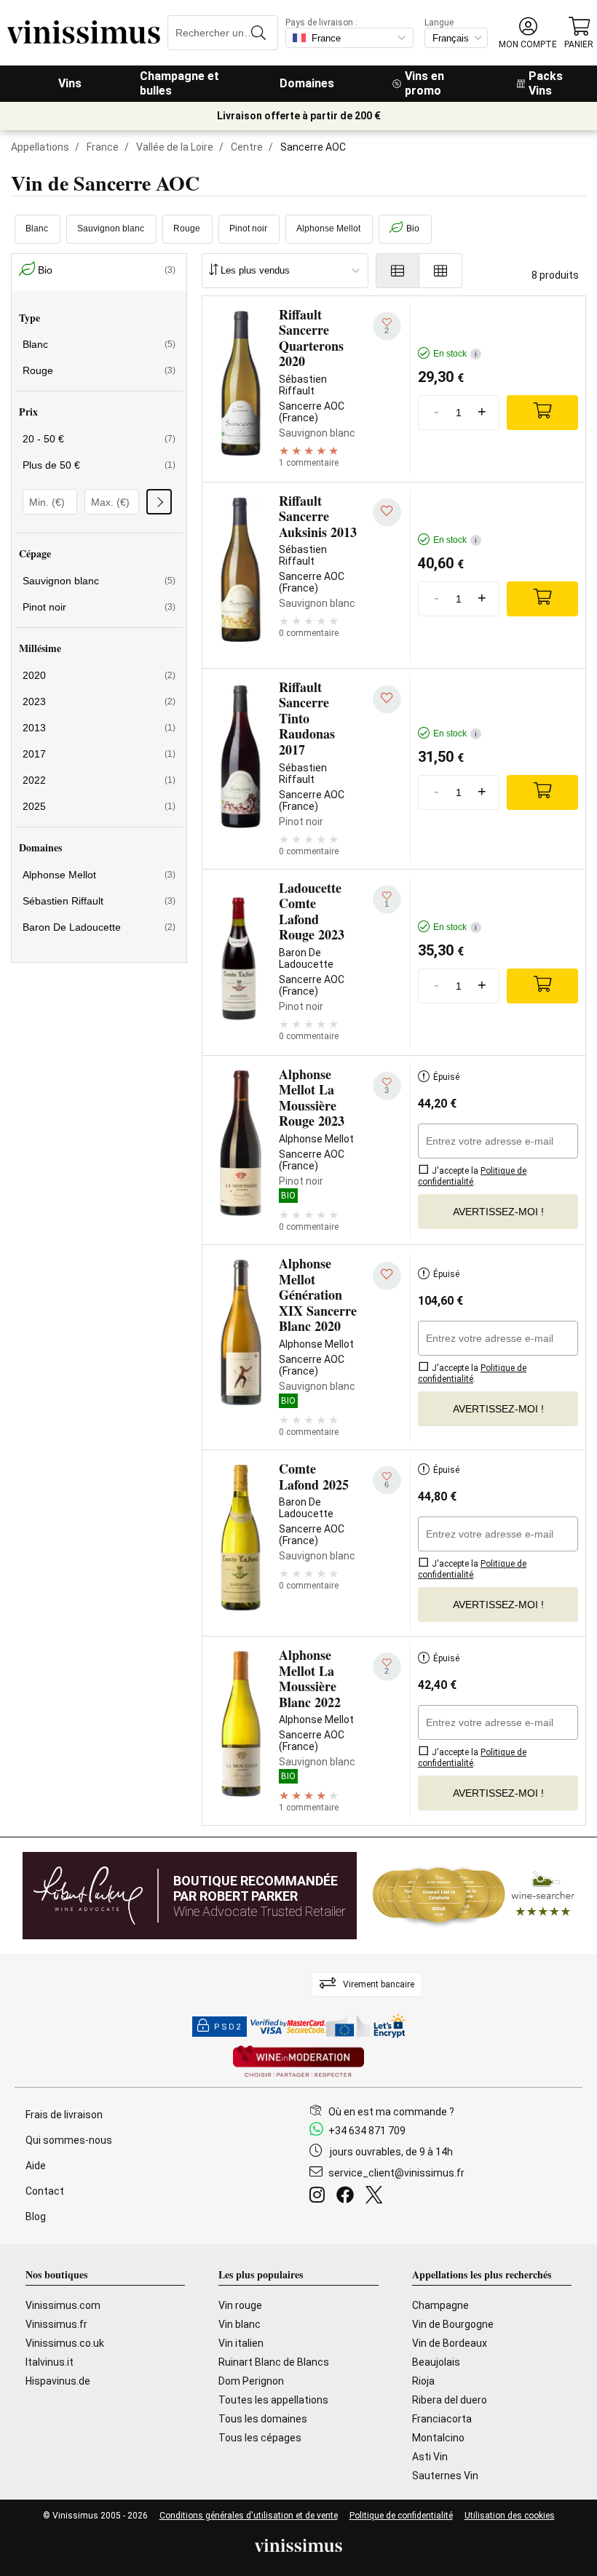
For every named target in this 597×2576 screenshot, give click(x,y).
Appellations (40, 147)
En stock (455, 354)
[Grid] (441, 271)
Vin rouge (240, 2305)
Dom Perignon (251, 2381)
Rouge (187, 228)
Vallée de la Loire (175, 147)
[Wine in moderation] (298, 2063)
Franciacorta (442, 2419)
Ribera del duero (450, 2400)
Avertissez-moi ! (498, 1212)
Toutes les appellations (273, 2400)
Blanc (37, 228)
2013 (99, 728)
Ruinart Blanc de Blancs (274, 2362)
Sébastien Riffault (99, 901)
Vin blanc (240, 2324)
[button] (528, 33)
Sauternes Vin (445, 2476)
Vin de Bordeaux (450, 2343)
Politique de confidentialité (401, 2516)
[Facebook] (348, 2197)
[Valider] (159, 502)
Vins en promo (424, 83)
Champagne (440, 2305)
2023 (99, 701)
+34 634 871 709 (367, 2131)
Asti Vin (430, 2457)
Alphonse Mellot (328, 228)
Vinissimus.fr (56, 2324)
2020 (99, 675)
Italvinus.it (50, 2362)
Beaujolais (436, 2362)
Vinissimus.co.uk (65, 2343)
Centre (247, 147)
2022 (99, 780)
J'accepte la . (472, 1176)
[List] (398, 271)
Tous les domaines (263, 2419)
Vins (70, 83)
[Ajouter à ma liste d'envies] (387, 512)
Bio (413, 228)
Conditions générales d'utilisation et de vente (249, 2516)
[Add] (542, 413)
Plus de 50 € (99, 465)
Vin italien (241, 2343)
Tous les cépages (260, 2438)
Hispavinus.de (58, 2381)
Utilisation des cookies (510, 2516)
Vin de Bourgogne (453, 2324)
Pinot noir (248, 228)
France (103, 147)
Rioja (423, 2381)
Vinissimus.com (63, 2305)
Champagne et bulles (179, 83)
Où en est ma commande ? (391, 2112)
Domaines (307, 83)
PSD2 (228, 2027)
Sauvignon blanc (111, 228)
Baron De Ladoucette (99, 927)
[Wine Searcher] (474, 1896)
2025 (99, 806)
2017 (99, 754)
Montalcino (438, 2438)
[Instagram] (320, 2197)
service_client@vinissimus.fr (396, 2173)
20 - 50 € (99, 439)
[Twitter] (377, 2197)
